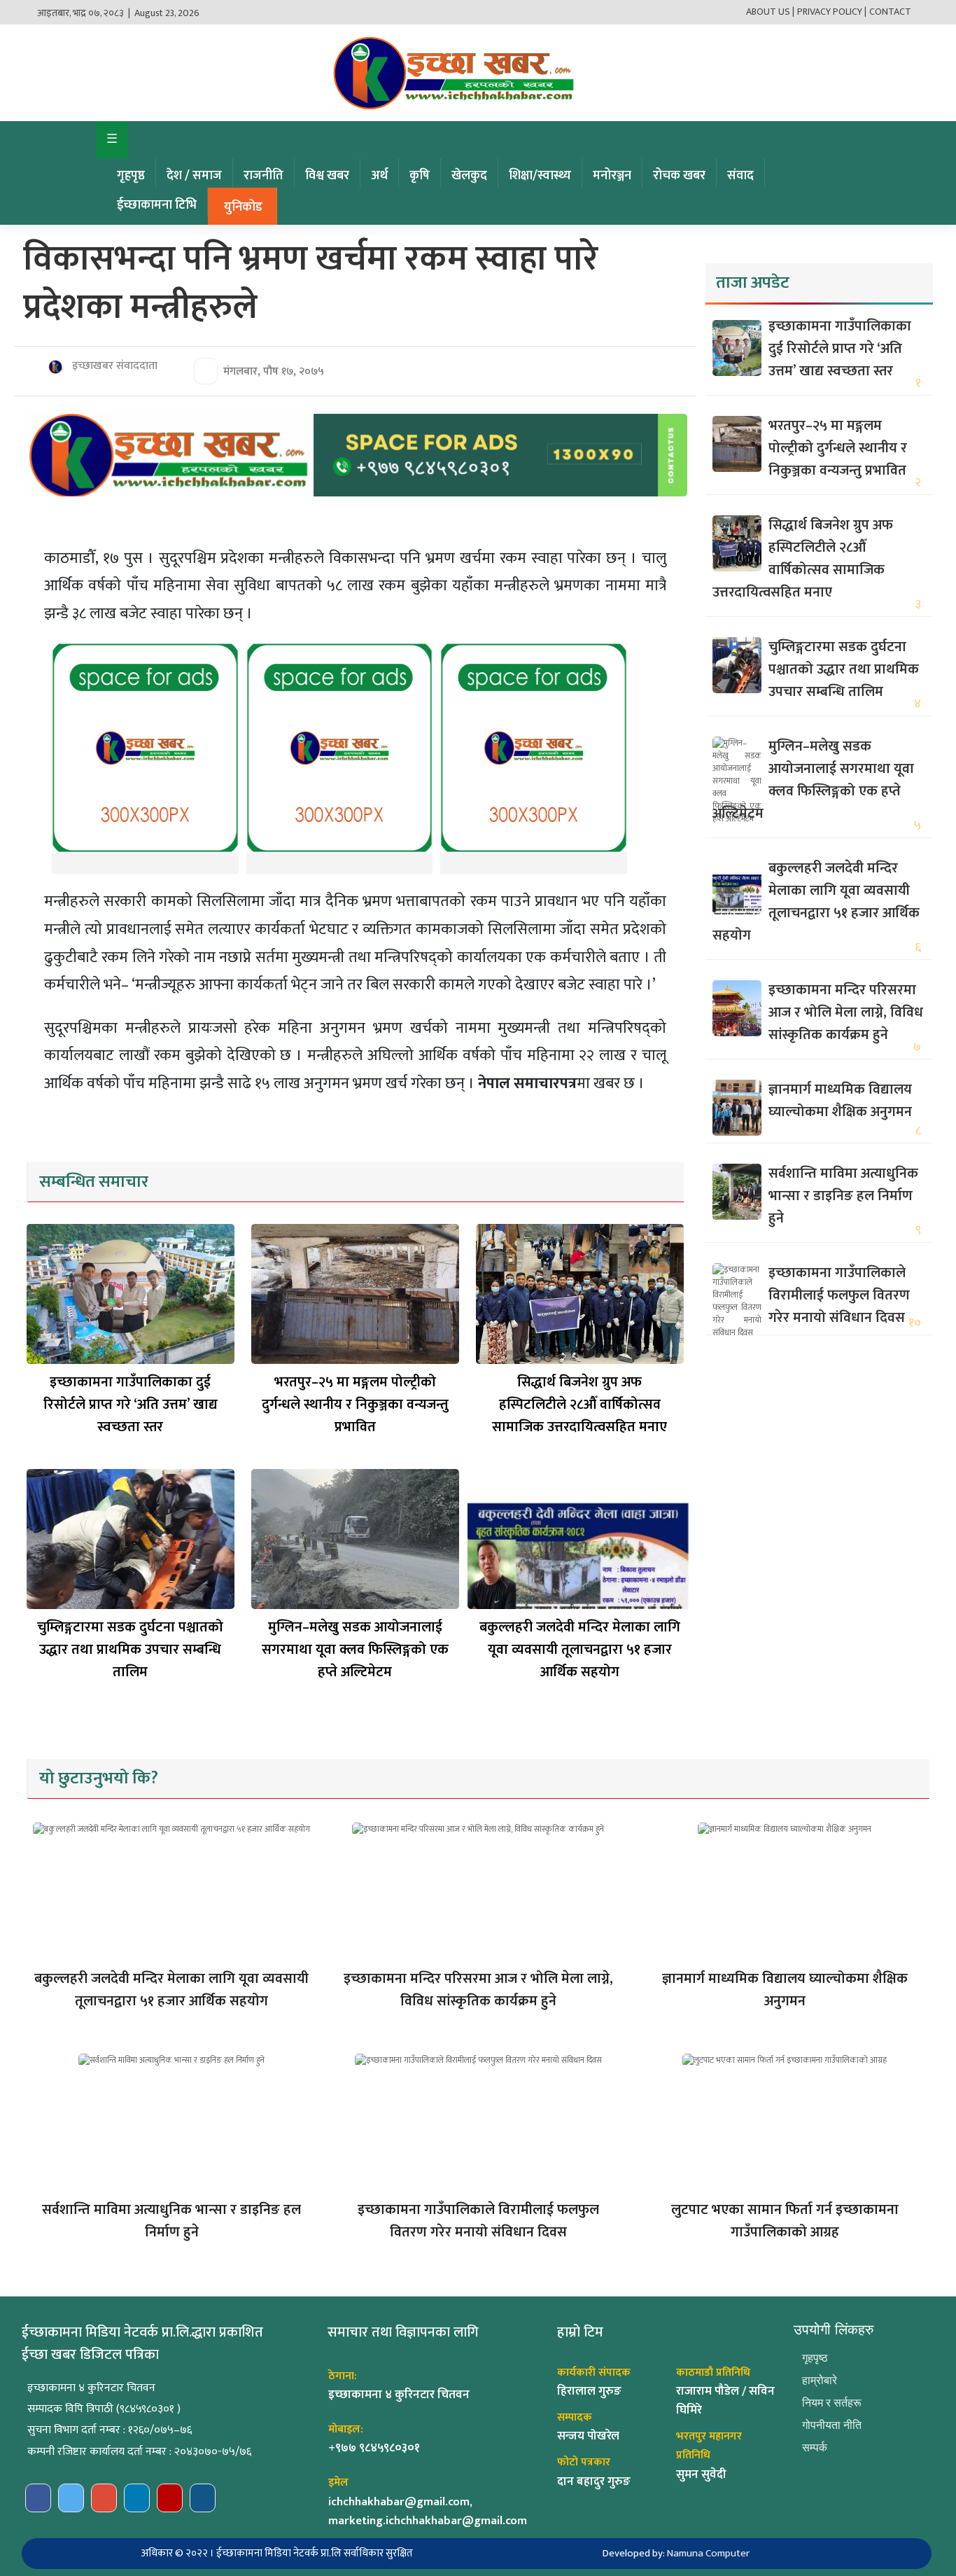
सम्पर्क (815, 2448)
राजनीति (263, 176)
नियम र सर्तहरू (832, 2403)
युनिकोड (243, 207)
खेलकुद (469, 176)
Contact (890, 12)
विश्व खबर (327, 176)
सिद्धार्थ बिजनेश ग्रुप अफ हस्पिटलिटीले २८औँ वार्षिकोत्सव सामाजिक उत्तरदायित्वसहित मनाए (579, 1405)
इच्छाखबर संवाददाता (113, 366)
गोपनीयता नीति (832, 2425)
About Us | (770, 12)
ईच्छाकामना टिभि (157, 205)
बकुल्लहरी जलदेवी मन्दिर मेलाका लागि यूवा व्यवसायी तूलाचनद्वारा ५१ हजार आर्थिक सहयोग (580, 1650)
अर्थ (379, 176)
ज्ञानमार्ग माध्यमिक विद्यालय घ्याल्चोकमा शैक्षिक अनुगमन (840, 1101)
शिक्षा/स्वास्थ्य (540, 176)
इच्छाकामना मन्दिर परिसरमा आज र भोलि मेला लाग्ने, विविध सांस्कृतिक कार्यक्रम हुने (846, 1012)
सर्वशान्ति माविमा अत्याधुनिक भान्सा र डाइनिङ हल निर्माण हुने (843, 1196)
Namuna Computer (708, 2553)
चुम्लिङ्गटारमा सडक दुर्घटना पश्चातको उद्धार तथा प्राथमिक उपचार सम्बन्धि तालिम (130, 1650)
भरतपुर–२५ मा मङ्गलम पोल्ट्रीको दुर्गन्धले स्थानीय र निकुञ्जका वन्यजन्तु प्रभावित (355, 1405)
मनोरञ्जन (612, 176)
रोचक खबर (679, 176)
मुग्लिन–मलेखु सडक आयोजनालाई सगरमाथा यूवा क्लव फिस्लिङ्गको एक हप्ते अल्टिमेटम (355, 1650)
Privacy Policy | (832, 12)
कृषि (420, 176)
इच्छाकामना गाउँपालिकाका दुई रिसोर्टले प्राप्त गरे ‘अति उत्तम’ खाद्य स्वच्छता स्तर (131, 1405)
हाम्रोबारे (820, 2380)
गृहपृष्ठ (131, 176)
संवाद (740, 176)
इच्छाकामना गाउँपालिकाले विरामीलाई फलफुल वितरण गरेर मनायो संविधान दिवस (839, 1295)
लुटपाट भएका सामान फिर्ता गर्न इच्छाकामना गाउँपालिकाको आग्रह (785, 2221)
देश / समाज (194, 176)
